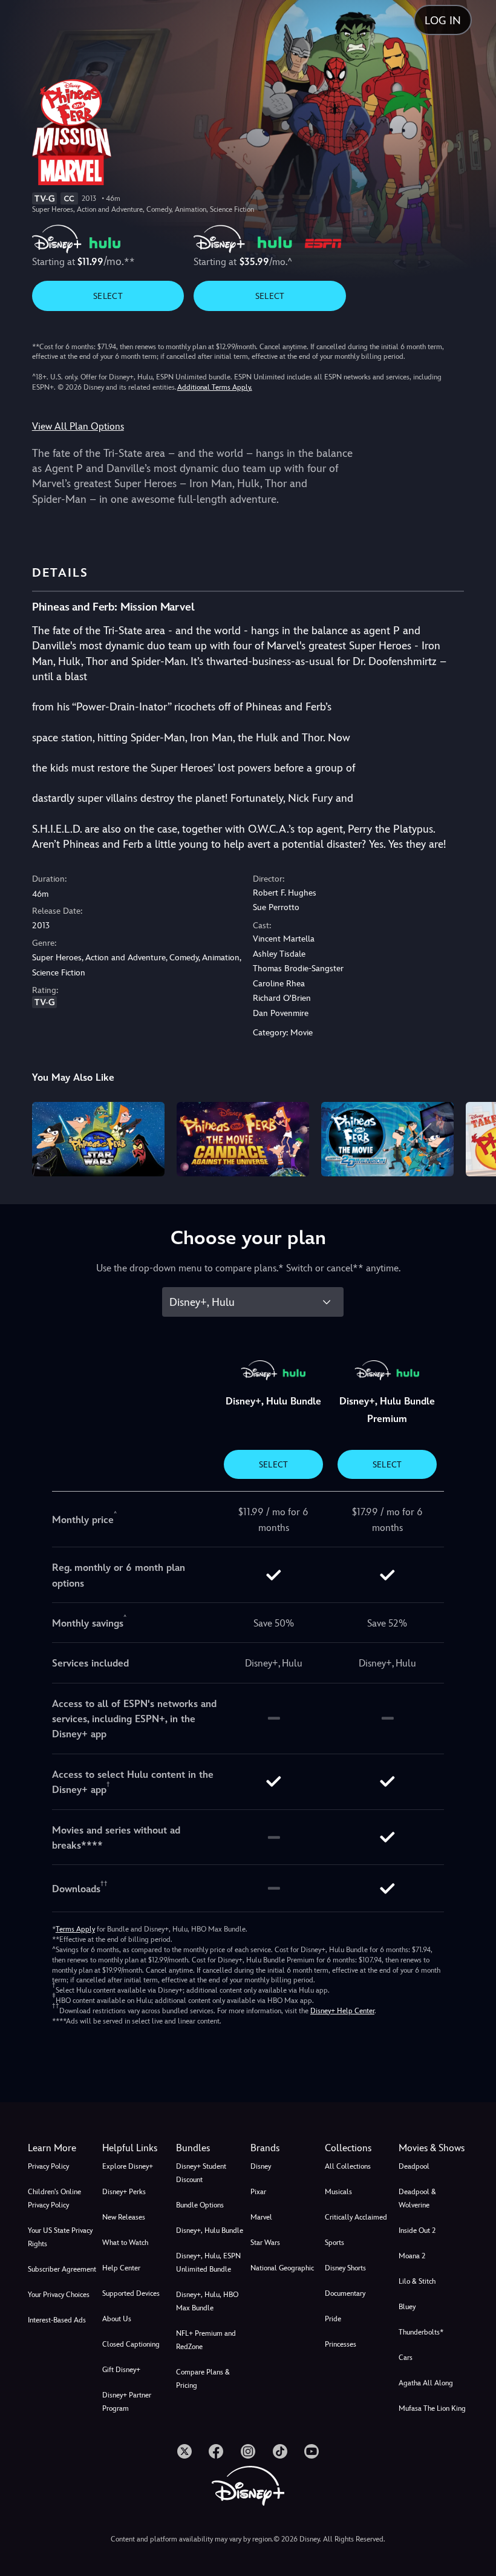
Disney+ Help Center (342, 2011)
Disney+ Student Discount (201, 2173)
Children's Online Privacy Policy (54, 2198)
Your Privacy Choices (59, 2295)
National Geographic (282, 2268)
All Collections (348, 2166)
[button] (137, 2148)
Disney (261, 2166)
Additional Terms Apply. (215, 387)
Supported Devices (131, 2293)
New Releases (124, 2217)
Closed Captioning (131, 2344)
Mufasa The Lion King (432, 2408)
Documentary (345, 2293)
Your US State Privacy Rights (60, 2237)
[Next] (475, 1137)
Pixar (258, 2192)
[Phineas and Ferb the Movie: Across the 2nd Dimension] (387, 1139)
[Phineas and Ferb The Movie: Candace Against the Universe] (243, 1139)
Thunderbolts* (421, 2332)
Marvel (261, 2217)
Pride (333, 2319)
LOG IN (443, 20)
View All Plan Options (78, 426)
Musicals (338, 2192)
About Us (117, 2319)
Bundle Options (200, 2205)
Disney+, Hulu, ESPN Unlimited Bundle (208, 2263)
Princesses (341, 2344)
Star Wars (265, 2243)
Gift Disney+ (121, 2370)
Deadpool (414, 2166)
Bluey (407, 2307)
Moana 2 (412, 2256)
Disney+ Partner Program (127, 2402)
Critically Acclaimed (356, 2217)
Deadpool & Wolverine (417, 2198)
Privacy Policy (48, 2166)
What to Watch (125, 2243)
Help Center (121, 2268)
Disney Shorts (345, 2268)
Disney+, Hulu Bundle (210, 2230)
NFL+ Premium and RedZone (206, 2340)
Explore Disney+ (128, 2166)
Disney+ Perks (124, 2192)
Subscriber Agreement (62, 2269)
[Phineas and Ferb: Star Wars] (98, 1139)
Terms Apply (75, 1929)
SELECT (108, 296)
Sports (334, 2243)
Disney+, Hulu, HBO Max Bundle (207, 2301)
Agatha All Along (426, 2383)
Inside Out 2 (417, 2230)
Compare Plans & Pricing (203, 2379)
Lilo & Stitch (417, 2281)
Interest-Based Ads (57, 2320)
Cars (406, 2358)
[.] (184, 2451)
